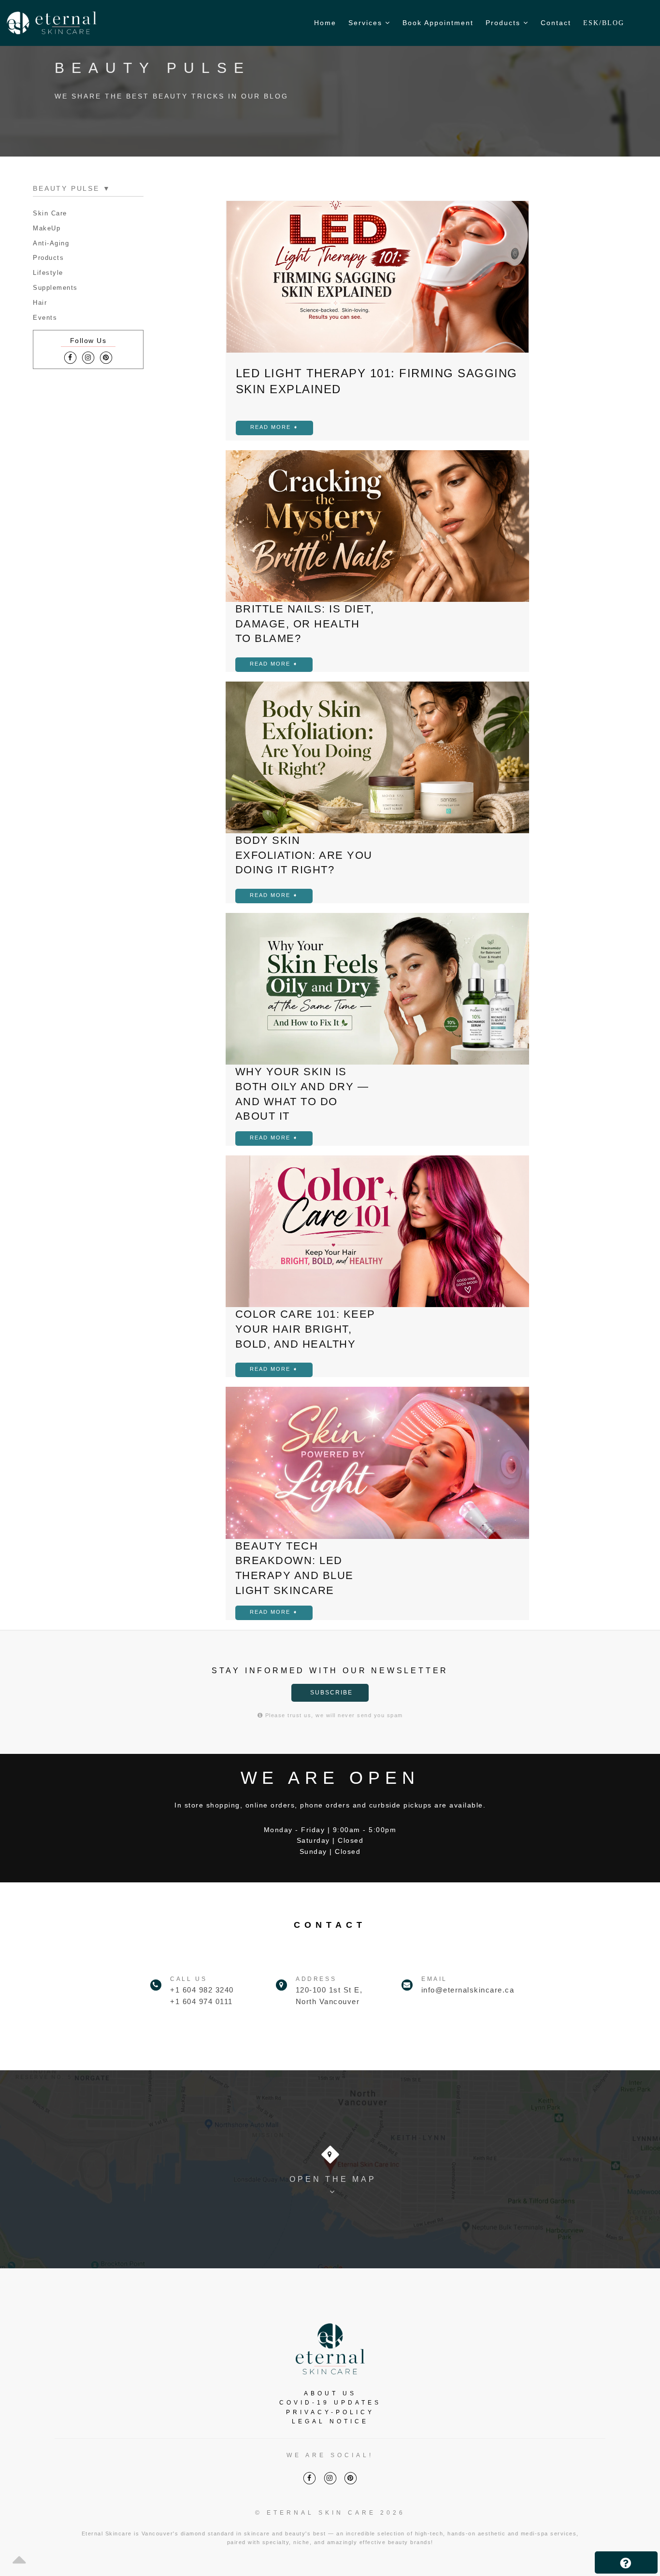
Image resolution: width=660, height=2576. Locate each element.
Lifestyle (48, 273)
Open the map (333, 2179)
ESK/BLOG (604, 23)
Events (45, 318)
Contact (556, 23)
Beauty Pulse (72, 188)
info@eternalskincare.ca (468, 1990)
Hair (40, 303)
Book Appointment (438, 23)
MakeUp (47, 228)
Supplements (55, 288)
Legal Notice (330, 2421)
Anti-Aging (51, 243)
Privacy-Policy (330, 2412)
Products (504, 23)
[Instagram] (88, 358)
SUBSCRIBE (331, 1693)
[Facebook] (70, 358)
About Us (330, 2393)
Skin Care (50, 213)
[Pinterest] (106, 358)
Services (367, 23)
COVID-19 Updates (330, 2403)
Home (325, 23)
